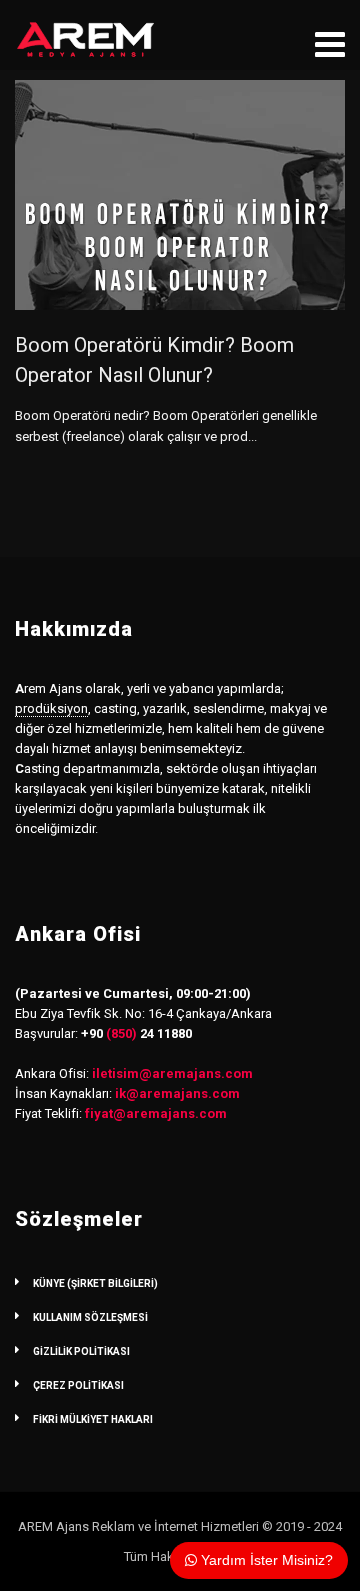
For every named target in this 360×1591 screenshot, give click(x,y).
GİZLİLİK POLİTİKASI (81, 1351)
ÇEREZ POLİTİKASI (78, 1385)
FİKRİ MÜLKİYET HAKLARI (93, 1419)
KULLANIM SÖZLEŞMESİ (90, 1317)
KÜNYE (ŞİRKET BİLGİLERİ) (95, 1283)
